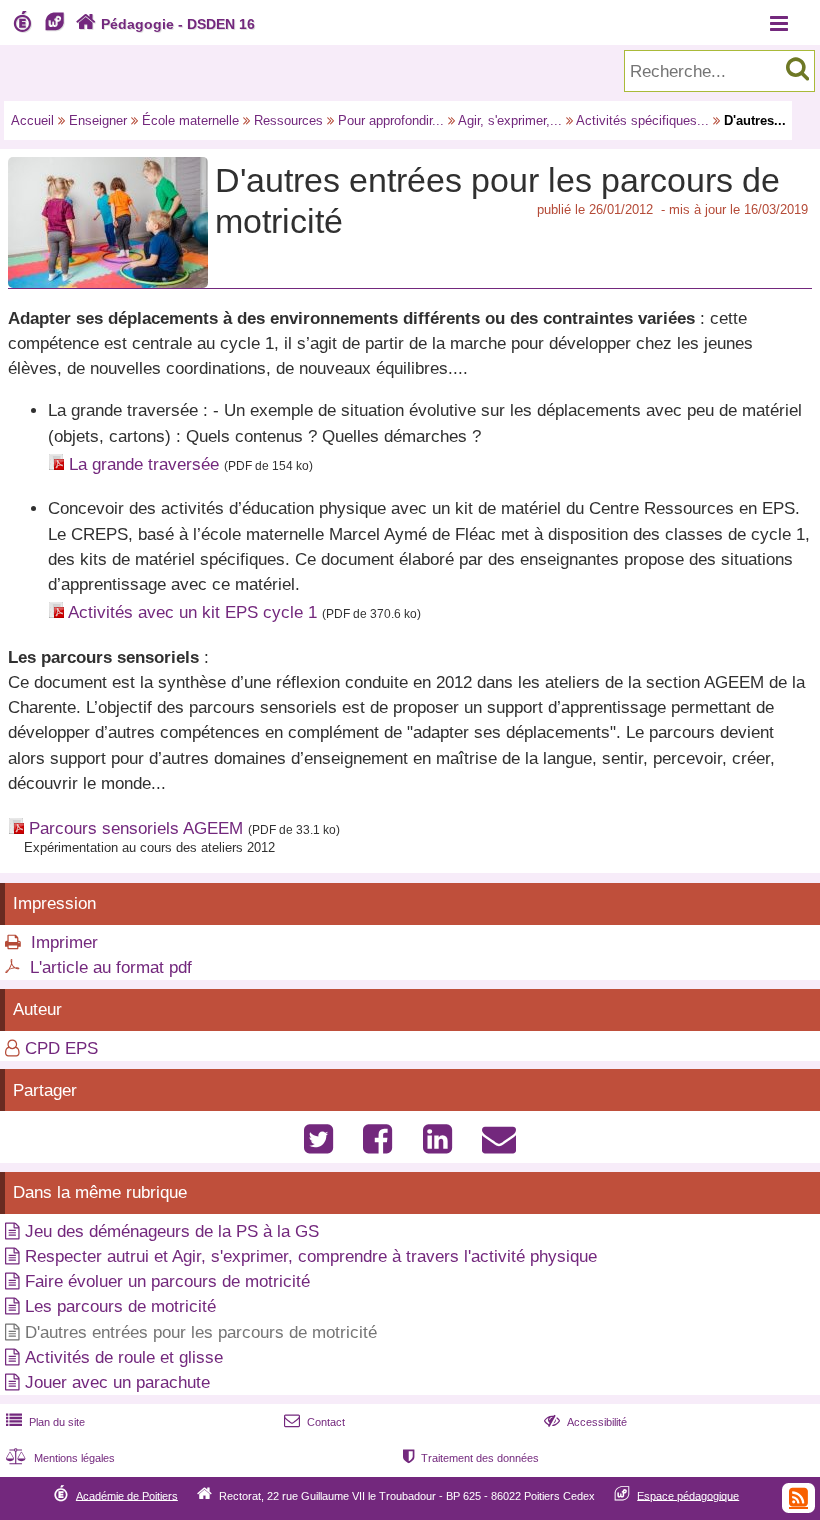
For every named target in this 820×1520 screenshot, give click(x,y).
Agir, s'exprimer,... (510, 120)
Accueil (32, 120)
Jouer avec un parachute (117, 1382)
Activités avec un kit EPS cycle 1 (192, 612)
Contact (314, 1422)
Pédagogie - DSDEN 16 (165, 24)
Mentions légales (60, 1458)
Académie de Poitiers (127, 1495)
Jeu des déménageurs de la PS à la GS (172, 1231)
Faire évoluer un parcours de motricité (167, 1281)
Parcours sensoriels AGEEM (136, 828)
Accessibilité (585, 1422)
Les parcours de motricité (120, 1306)
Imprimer (64, 942)
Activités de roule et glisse (124, 1357)
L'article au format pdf (111, 967)
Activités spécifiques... (642, 120)
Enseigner (98, 120)
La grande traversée (144, 464)
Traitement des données (471, 1458)
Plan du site (45, 1422)
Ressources (288, 120)
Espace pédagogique (688, 1495)
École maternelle (190, 120)
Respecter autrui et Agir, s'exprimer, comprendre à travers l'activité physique (311, 1256)
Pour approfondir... (391, 120)
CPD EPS (61, 1048)
